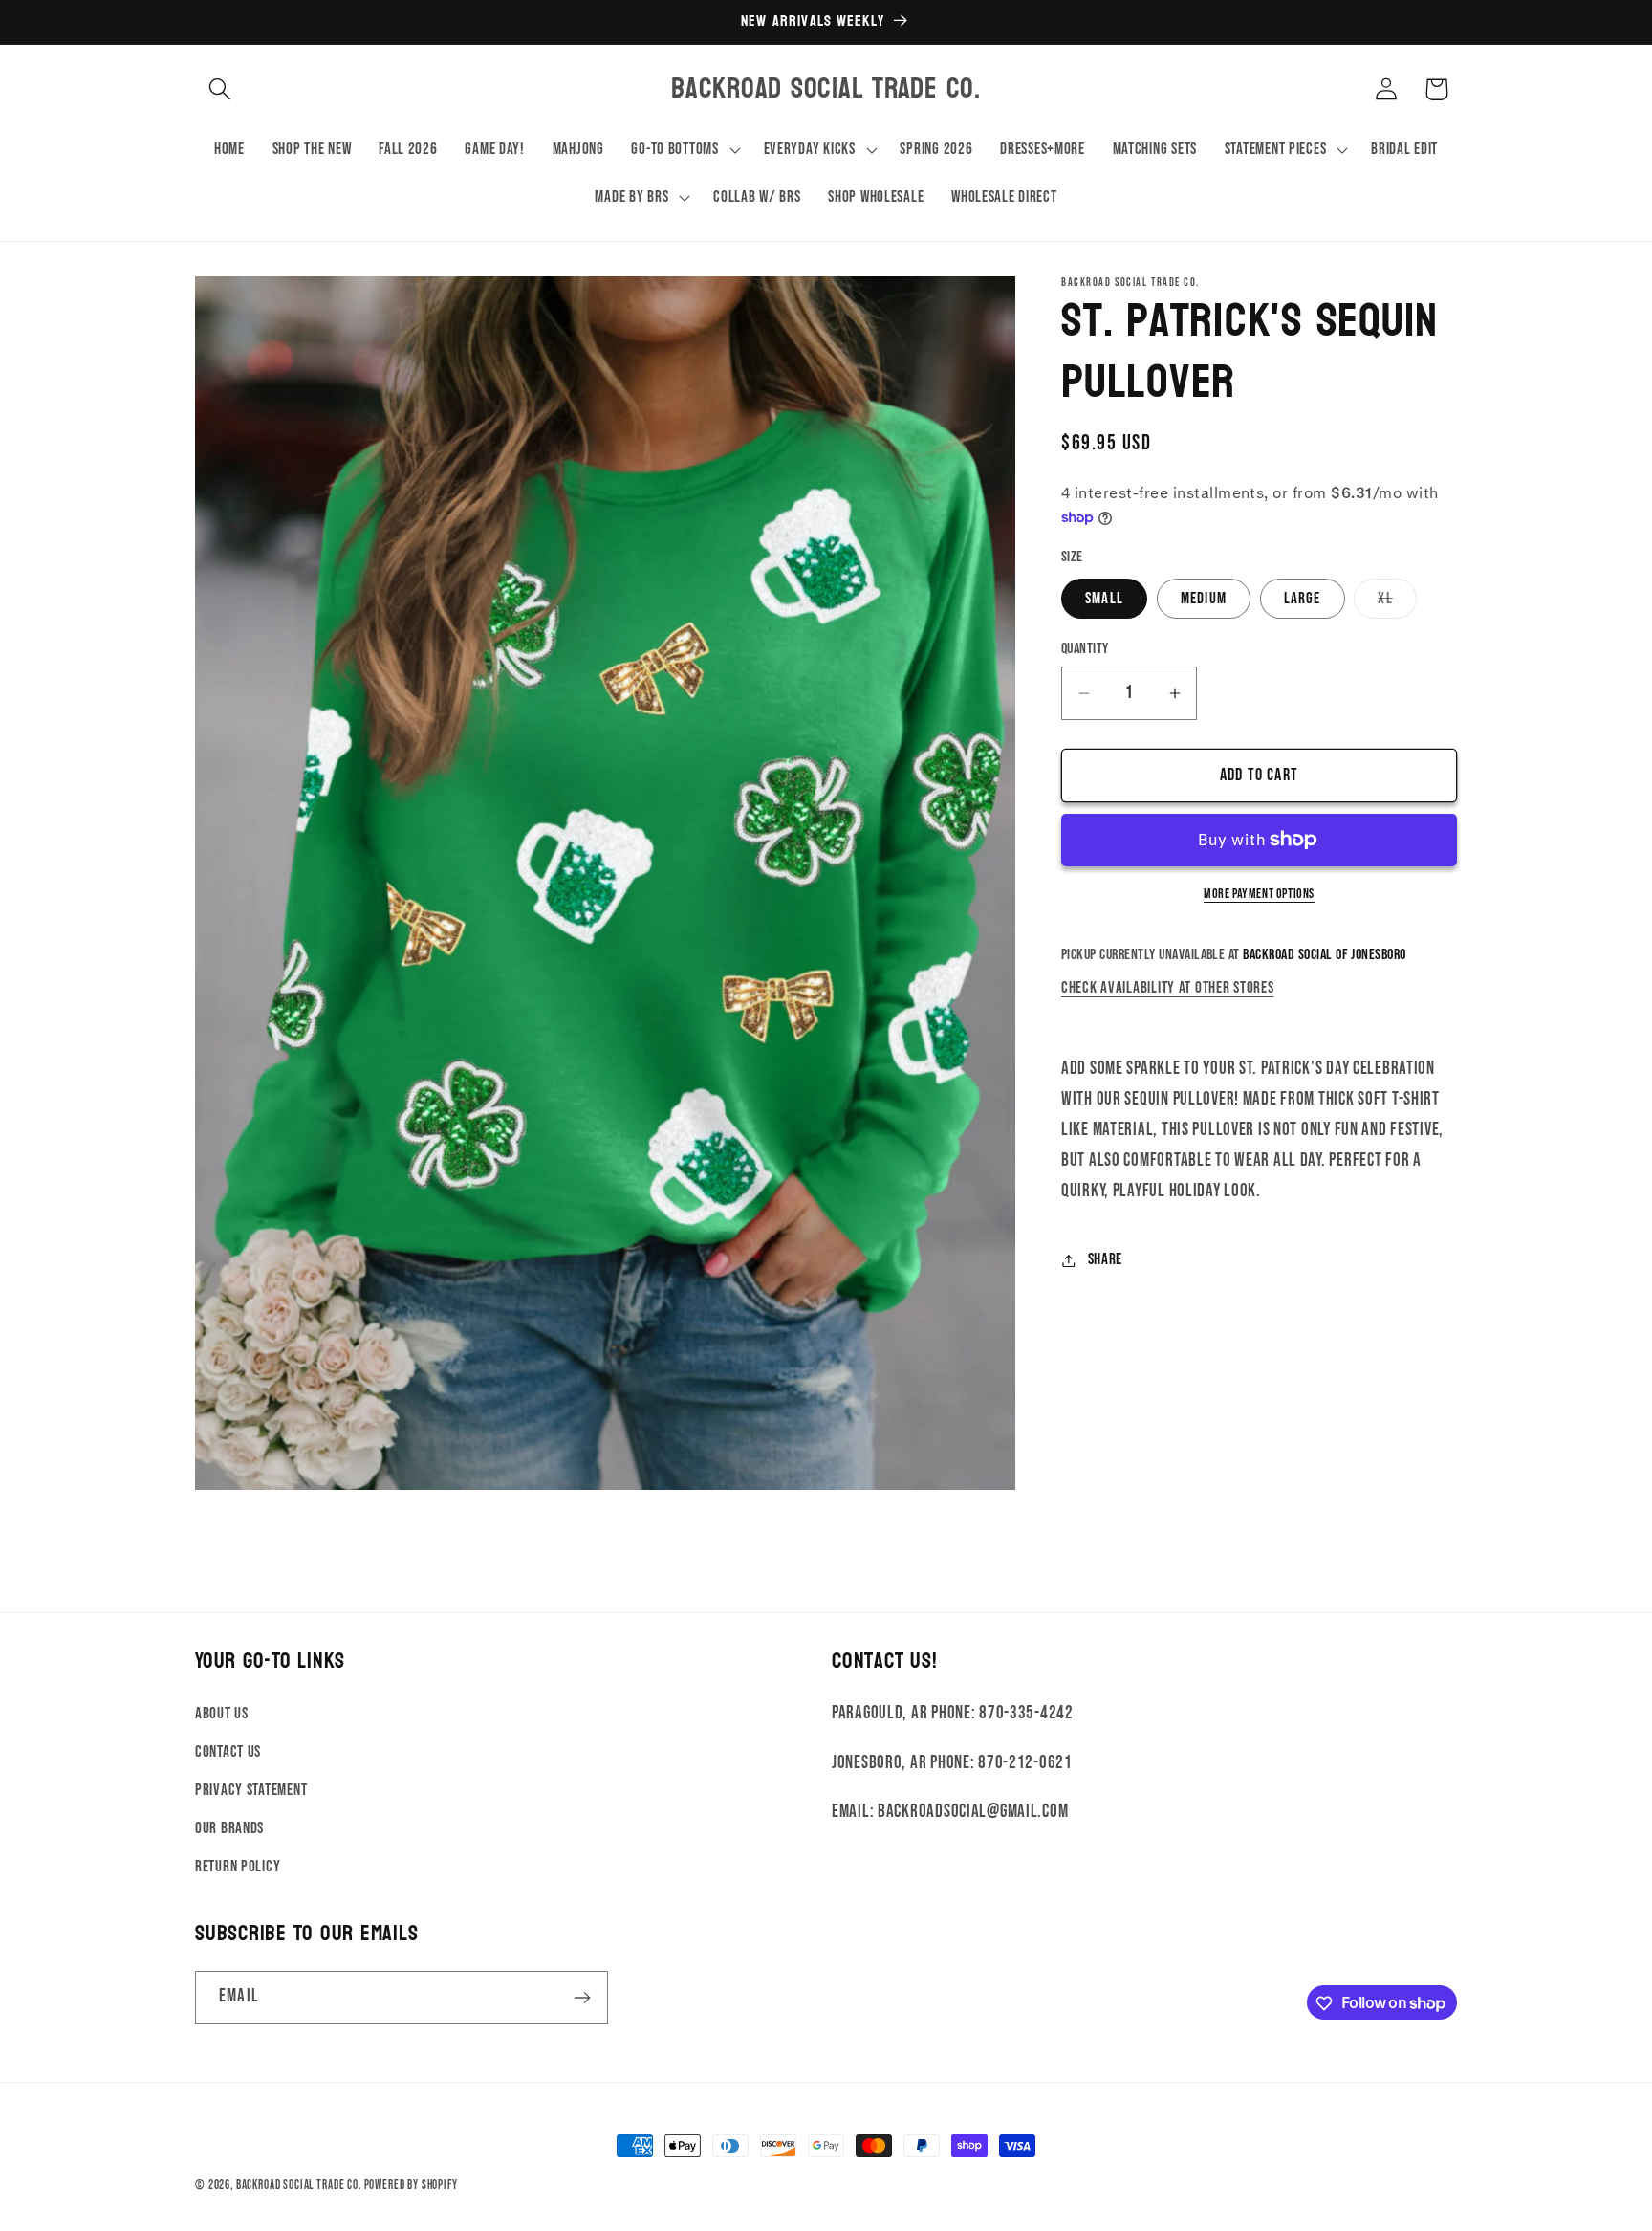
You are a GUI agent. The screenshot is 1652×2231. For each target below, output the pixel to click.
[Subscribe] (582, 1998)
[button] (220, 89)
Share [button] (1105, 1259)
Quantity (1085, 649)
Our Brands (229, 1827)
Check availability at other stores (1167, 988)
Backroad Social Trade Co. (299, 2185)
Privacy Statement (251, 1789)
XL (1397, 604)
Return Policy (238, 1866)
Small (1104, 599)
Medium (1204, 599)
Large (1303, 599)
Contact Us (228, 1752)
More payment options (1259, 894)
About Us (222, 1714)
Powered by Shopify (411, 2185)
